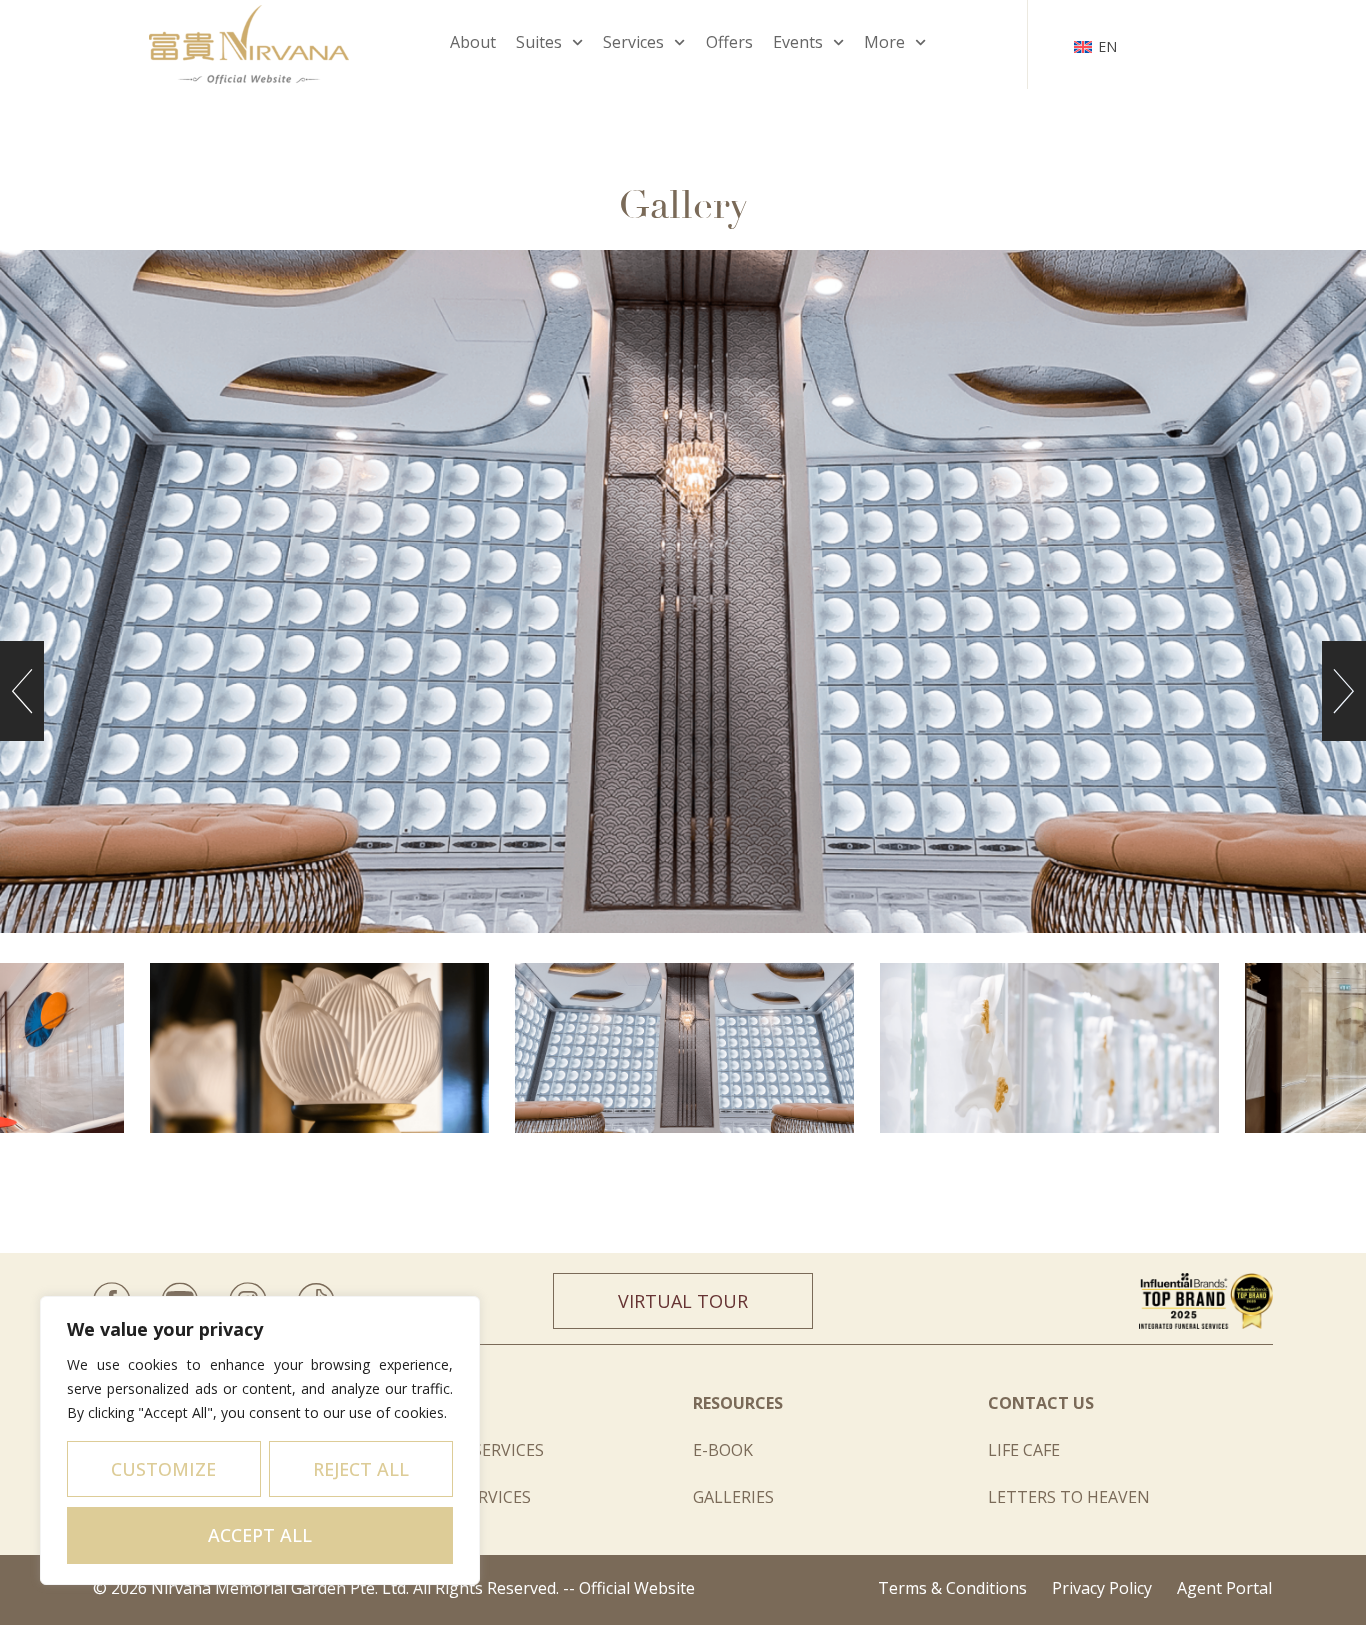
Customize (163, 1469)
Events (798, 42)
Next (1344, 691)
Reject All (361, 1469)
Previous (22, 691)
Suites (539, 42)
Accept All (260, 1535)
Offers (729, 42)
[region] (260, 1440)
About (473, 42)
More (884, 42)
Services (633, 42)
